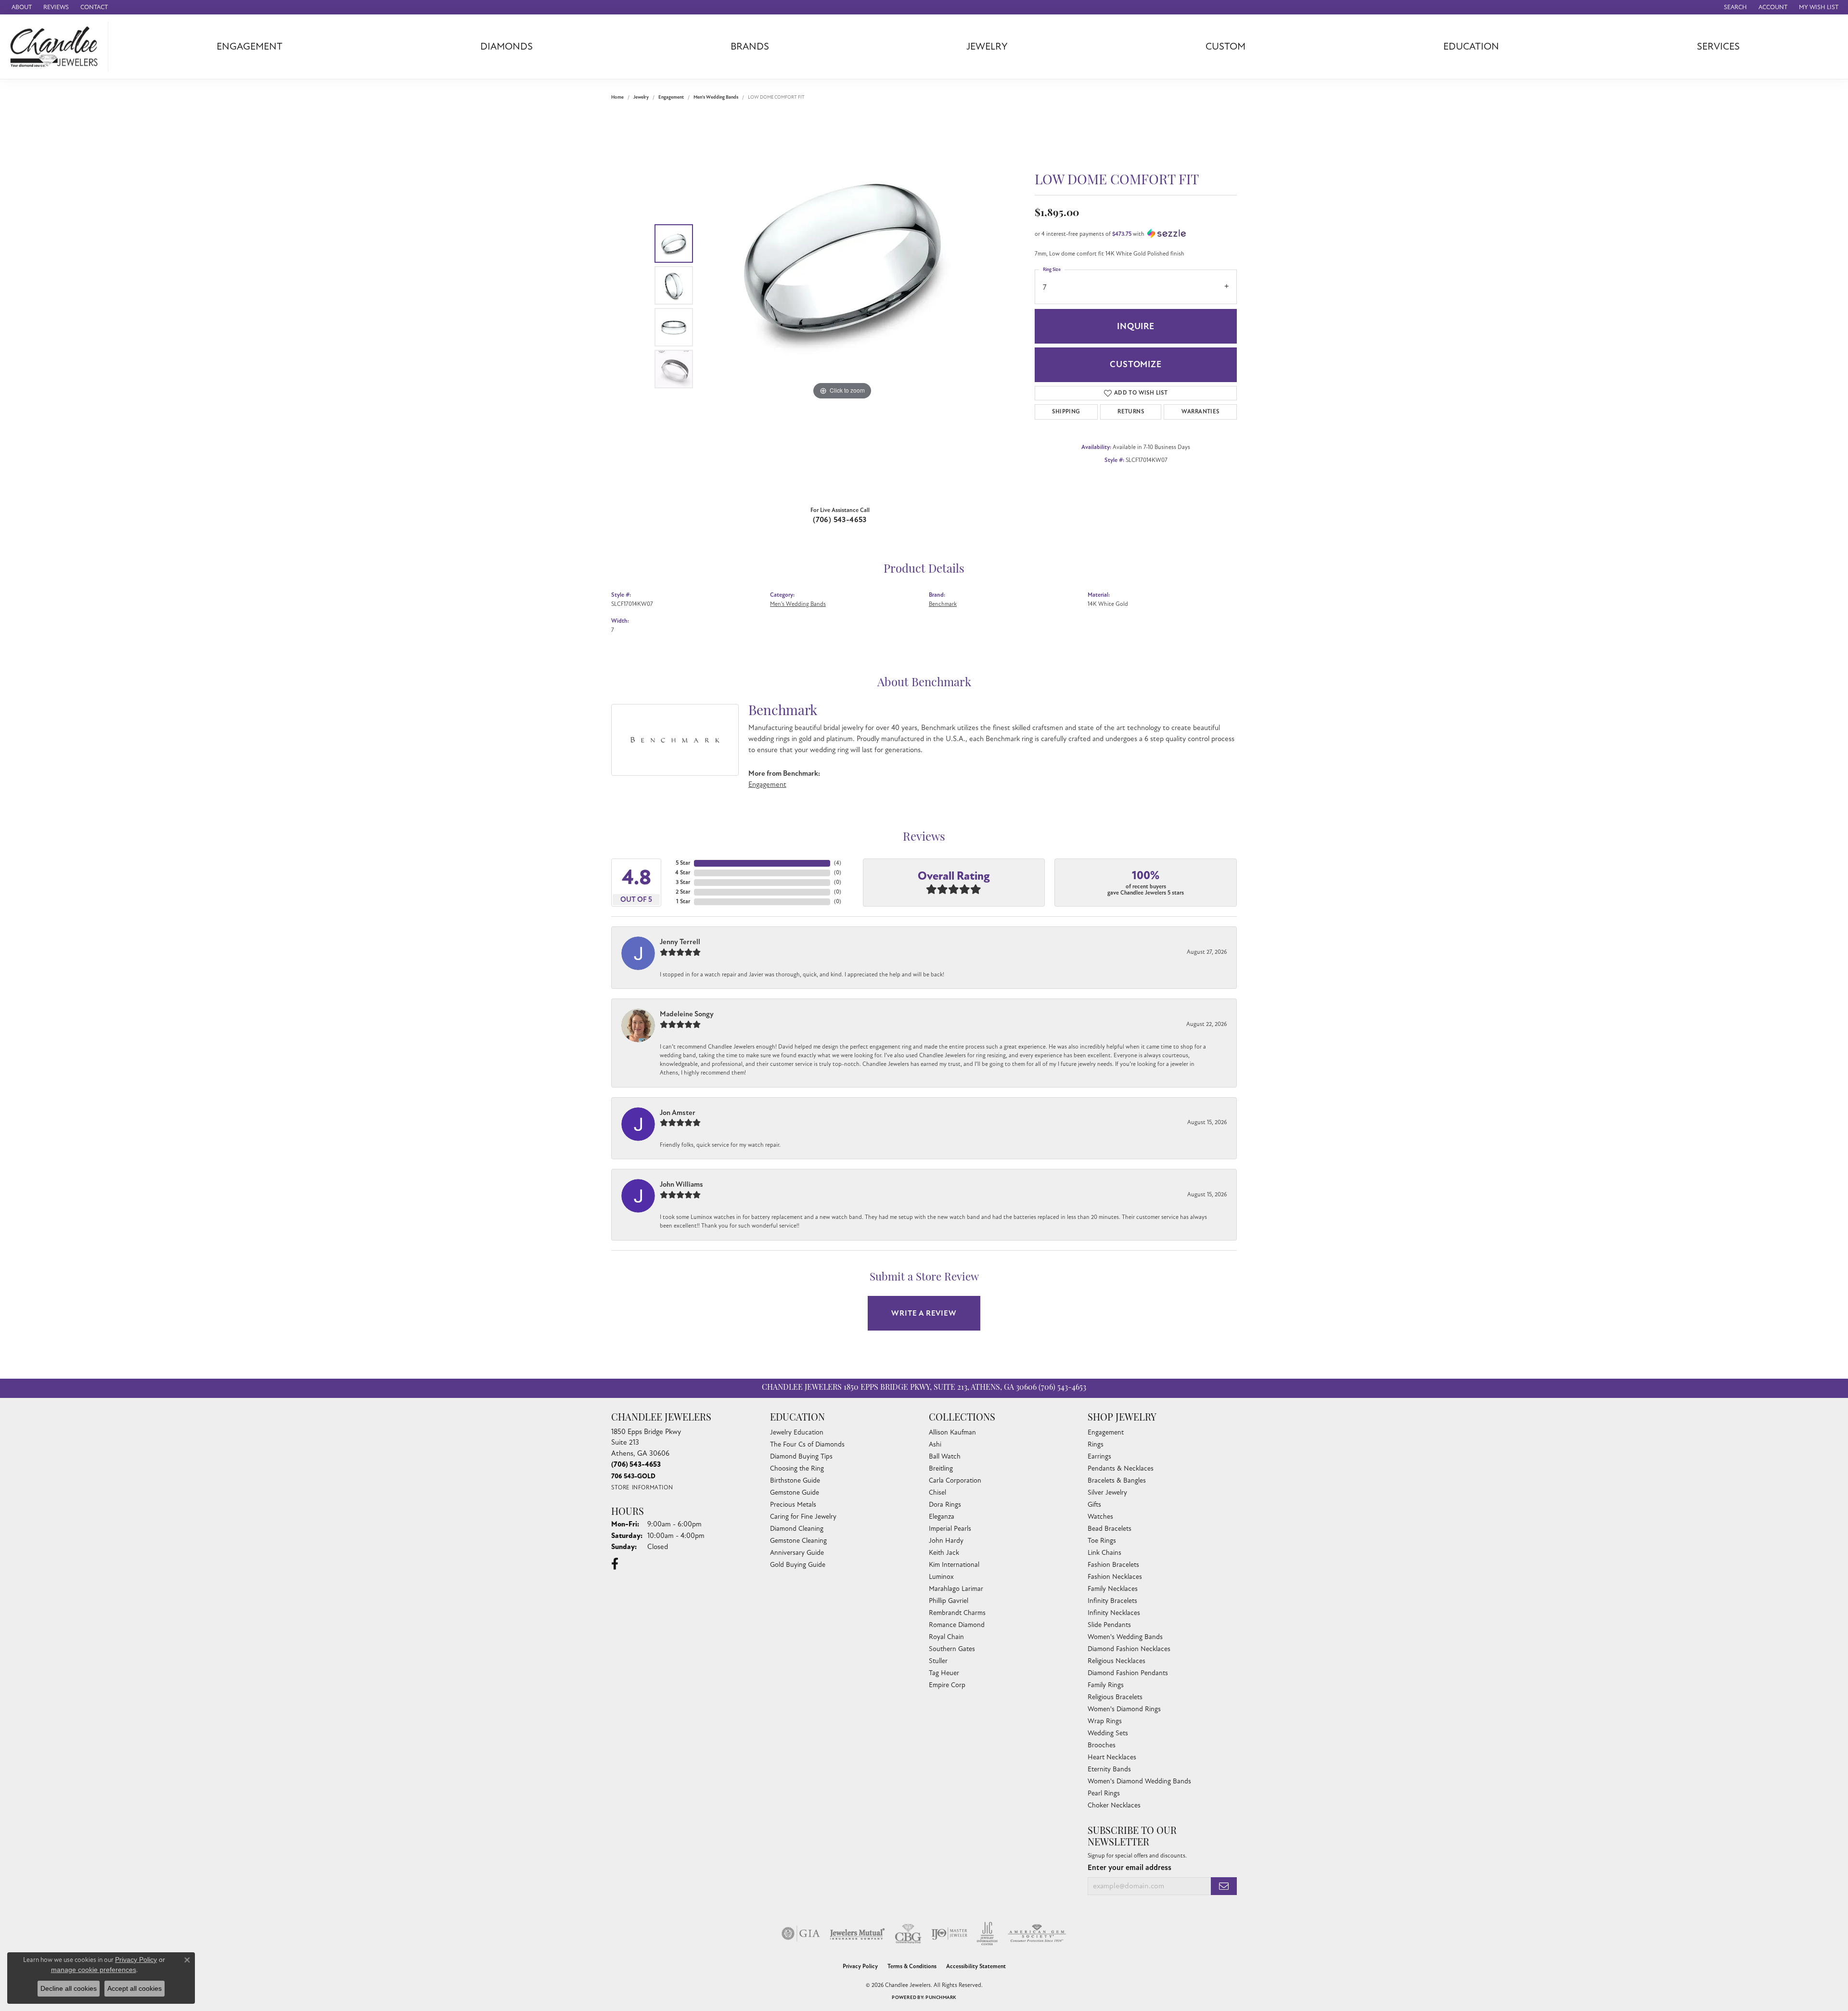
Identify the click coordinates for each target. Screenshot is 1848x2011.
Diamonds (507, 46)
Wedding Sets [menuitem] (1108, 1733)
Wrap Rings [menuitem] (1105, 1721)
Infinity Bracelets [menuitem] (1112, 1601)
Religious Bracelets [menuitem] (1115, 1697)
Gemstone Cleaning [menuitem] (798, 1541)
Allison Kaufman (952, 1432)
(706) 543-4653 (840, 520)
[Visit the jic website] (987, 1934)
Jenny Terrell (680, 942)
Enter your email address (1129, 1868)
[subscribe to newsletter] (1224, 1886)
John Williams (681, 1184)
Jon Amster (678, 1113)
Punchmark (941, 1998)
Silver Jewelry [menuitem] (1107, 1492)
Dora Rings (945, 1505)
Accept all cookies (135, 1988)
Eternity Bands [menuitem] (1109, 1769)
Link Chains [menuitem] (1104, 1553)
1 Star (683, 902)
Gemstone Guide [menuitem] (795, 1492)
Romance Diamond (957, 1625)
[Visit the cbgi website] (908, 1934)
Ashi (935, 1444)
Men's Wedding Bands (716, 97)
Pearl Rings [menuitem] (1104, 1793)
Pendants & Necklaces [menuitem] (1121, 1468)
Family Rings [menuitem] (1106, 1685)
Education (1471, 46)
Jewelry (987, 46)
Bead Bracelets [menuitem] (1110, 1529)
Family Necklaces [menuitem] (1113, 1589)
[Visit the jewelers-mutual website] (857, 1934)
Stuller (938, 1661)
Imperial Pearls (950, 1529)
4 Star (683, 873)
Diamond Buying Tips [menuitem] (801, 1456)
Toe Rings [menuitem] (1102, 1541)
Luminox (941, 1577)
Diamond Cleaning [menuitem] (797, 1529)
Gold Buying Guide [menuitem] (798, 1565)
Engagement (250, 46)
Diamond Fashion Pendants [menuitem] (1128, 1673)
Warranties (1200, 412)
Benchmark (943, 604)
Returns (1131, 412)
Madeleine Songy (687, 1014)
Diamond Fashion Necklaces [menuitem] (1129, 1649)
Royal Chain (946, 1637)
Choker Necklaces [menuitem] (1114, 1805)
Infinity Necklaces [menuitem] (1114, 1613)
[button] (1734, 7)
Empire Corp (947, 1685)
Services (1718, 46)
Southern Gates (952, 1649)
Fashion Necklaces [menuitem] (1115, 1577)
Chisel (937, 1492)
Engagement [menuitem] (1106, 1432)
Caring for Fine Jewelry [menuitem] (803, 1517)
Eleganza (942, 1517)
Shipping (1066, 412)
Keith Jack (944, 1553)
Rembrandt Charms (957, 1613)
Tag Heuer (944, 1673)
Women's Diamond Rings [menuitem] (1124, 1709)
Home (617, 97)
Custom (1226, 46)
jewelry (641, 97)
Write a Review (924, 1313)
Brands (750, 46)
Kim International (954, 1565)
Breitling (941, 1468)
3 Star (683, 882)
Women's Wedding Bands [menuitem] (1125, 1637)
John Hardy (946, 1541)
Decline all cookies (69, 1988)
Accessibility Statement (976, 1966)
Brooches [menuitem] (1102, 1745)
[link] (21, 7)
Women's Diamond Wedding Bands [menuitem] (1139, 1781)
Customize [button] (1136, 364)
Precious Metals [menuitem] (793, 1505)
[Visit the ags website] (1037, 1934)
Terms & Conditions (912, 1966)
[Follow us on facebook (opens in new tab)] (615, 1564)
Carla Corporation (955, 1480)
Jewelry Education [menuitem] (797, 1432)
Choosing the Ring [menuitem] (797, 1468)
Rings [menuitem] (1096, 1444)
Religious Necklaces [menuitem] (1116, 1661)
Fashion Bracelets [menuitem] (1113, 1565)
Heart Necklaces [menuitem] (1112, 1757)
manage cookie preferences (94, 1970)
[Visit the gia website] (801, 1934)
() (838, 863)
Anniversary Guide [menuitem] (797, 1553)
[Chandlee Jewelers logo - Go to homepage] (57, 47)
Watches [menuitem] (1100, 1517)
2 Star (683, 892)
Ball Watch (945, 1456)
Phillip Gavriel (949, 1601)
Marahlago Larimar (956, 1589)
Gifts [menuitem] (1094, 1505)
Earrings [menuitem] (1099, 1456)
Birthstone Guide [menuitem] (795, 1480)
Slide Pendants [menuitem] (1109, 1625)
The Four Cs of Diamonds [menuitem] (807, 1444)
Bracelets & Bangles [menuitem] (1117, 1480)
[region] (842, 306)
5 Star (683, 863)
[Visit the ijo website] (949, 1934)
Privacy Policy (860, 1966)
